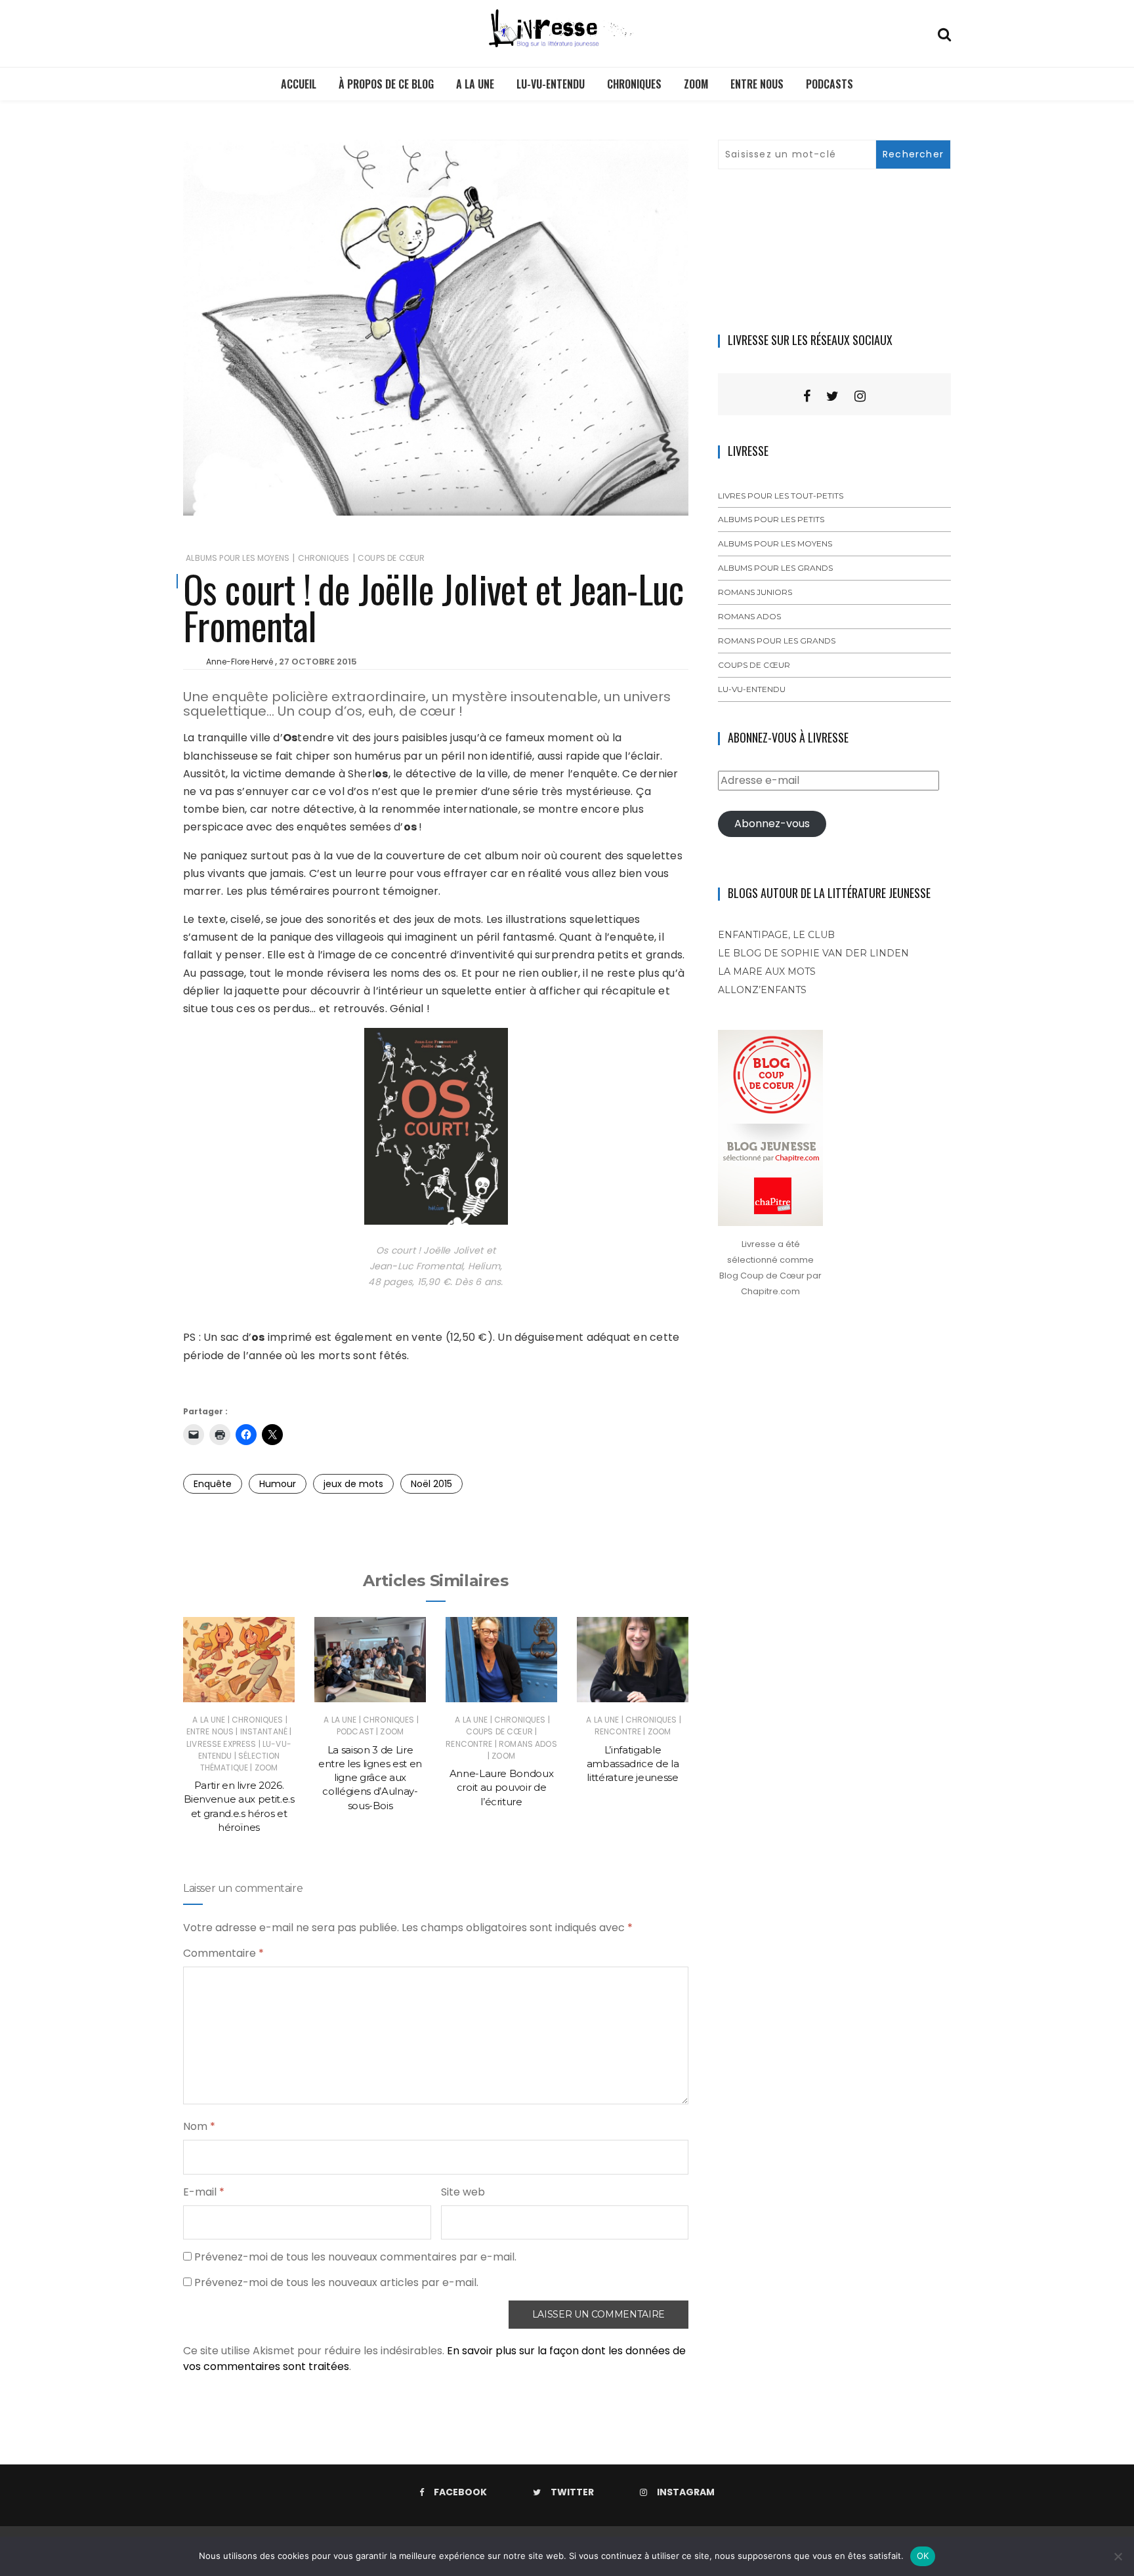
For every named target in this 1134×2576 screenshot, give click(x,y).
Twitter (572, 2492)
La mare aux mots (767, 971)
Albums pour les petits (771, 519)
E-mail (204, 2192)
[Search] (944, 33)
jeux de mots (353, 1484)
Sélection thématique (240, 1762)
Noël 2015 (431, 1484)
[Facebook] (807, 396)
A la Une (475, 84)
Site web (463, 2192)
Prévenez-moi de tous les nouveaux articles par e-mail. (336, 2282)
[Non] (1118, 2556)
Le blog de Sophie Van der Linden (813, 953)
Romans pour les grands (777, 641)
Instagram (686, 2492)
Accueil (299, 84)
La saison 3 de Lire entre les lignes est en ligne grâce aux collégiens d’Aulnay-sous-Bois (370, 1778)
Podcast (355, 1731)
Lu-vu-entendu (551, 84)
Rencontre (469, 1744)
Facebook (460, 2492)
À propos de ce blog (386, 84)
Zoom (696, 84)
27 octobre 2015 (318, 662)
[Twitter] (832, 396)
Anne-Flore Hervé (240, 662)
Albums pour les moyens (238, 558)
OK (923, 2556)
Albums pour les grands (775, 568)
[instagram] (860, 396)
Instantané (264, 1731)
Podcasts (829, 84)
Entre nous (757, 84)
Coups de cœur (391, 558)
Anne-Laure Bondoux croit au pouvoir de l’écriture (502, 1788)
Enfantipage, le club (776, 935)
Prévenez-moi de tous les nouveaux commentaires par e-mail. (355, 2257)
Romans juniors (755, 592)
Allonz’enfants (762, 990)
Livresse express (221, 1744)
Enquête (213, 1484)
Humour (278, 1484)
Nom (199, 2126)
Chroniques (634, 84)
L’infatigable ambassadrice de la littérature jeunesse (633, 1764)
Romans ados (528, 1744)
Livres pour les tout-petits (781, 496)
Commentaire (223, 1953)
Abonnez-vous (772, 824)
